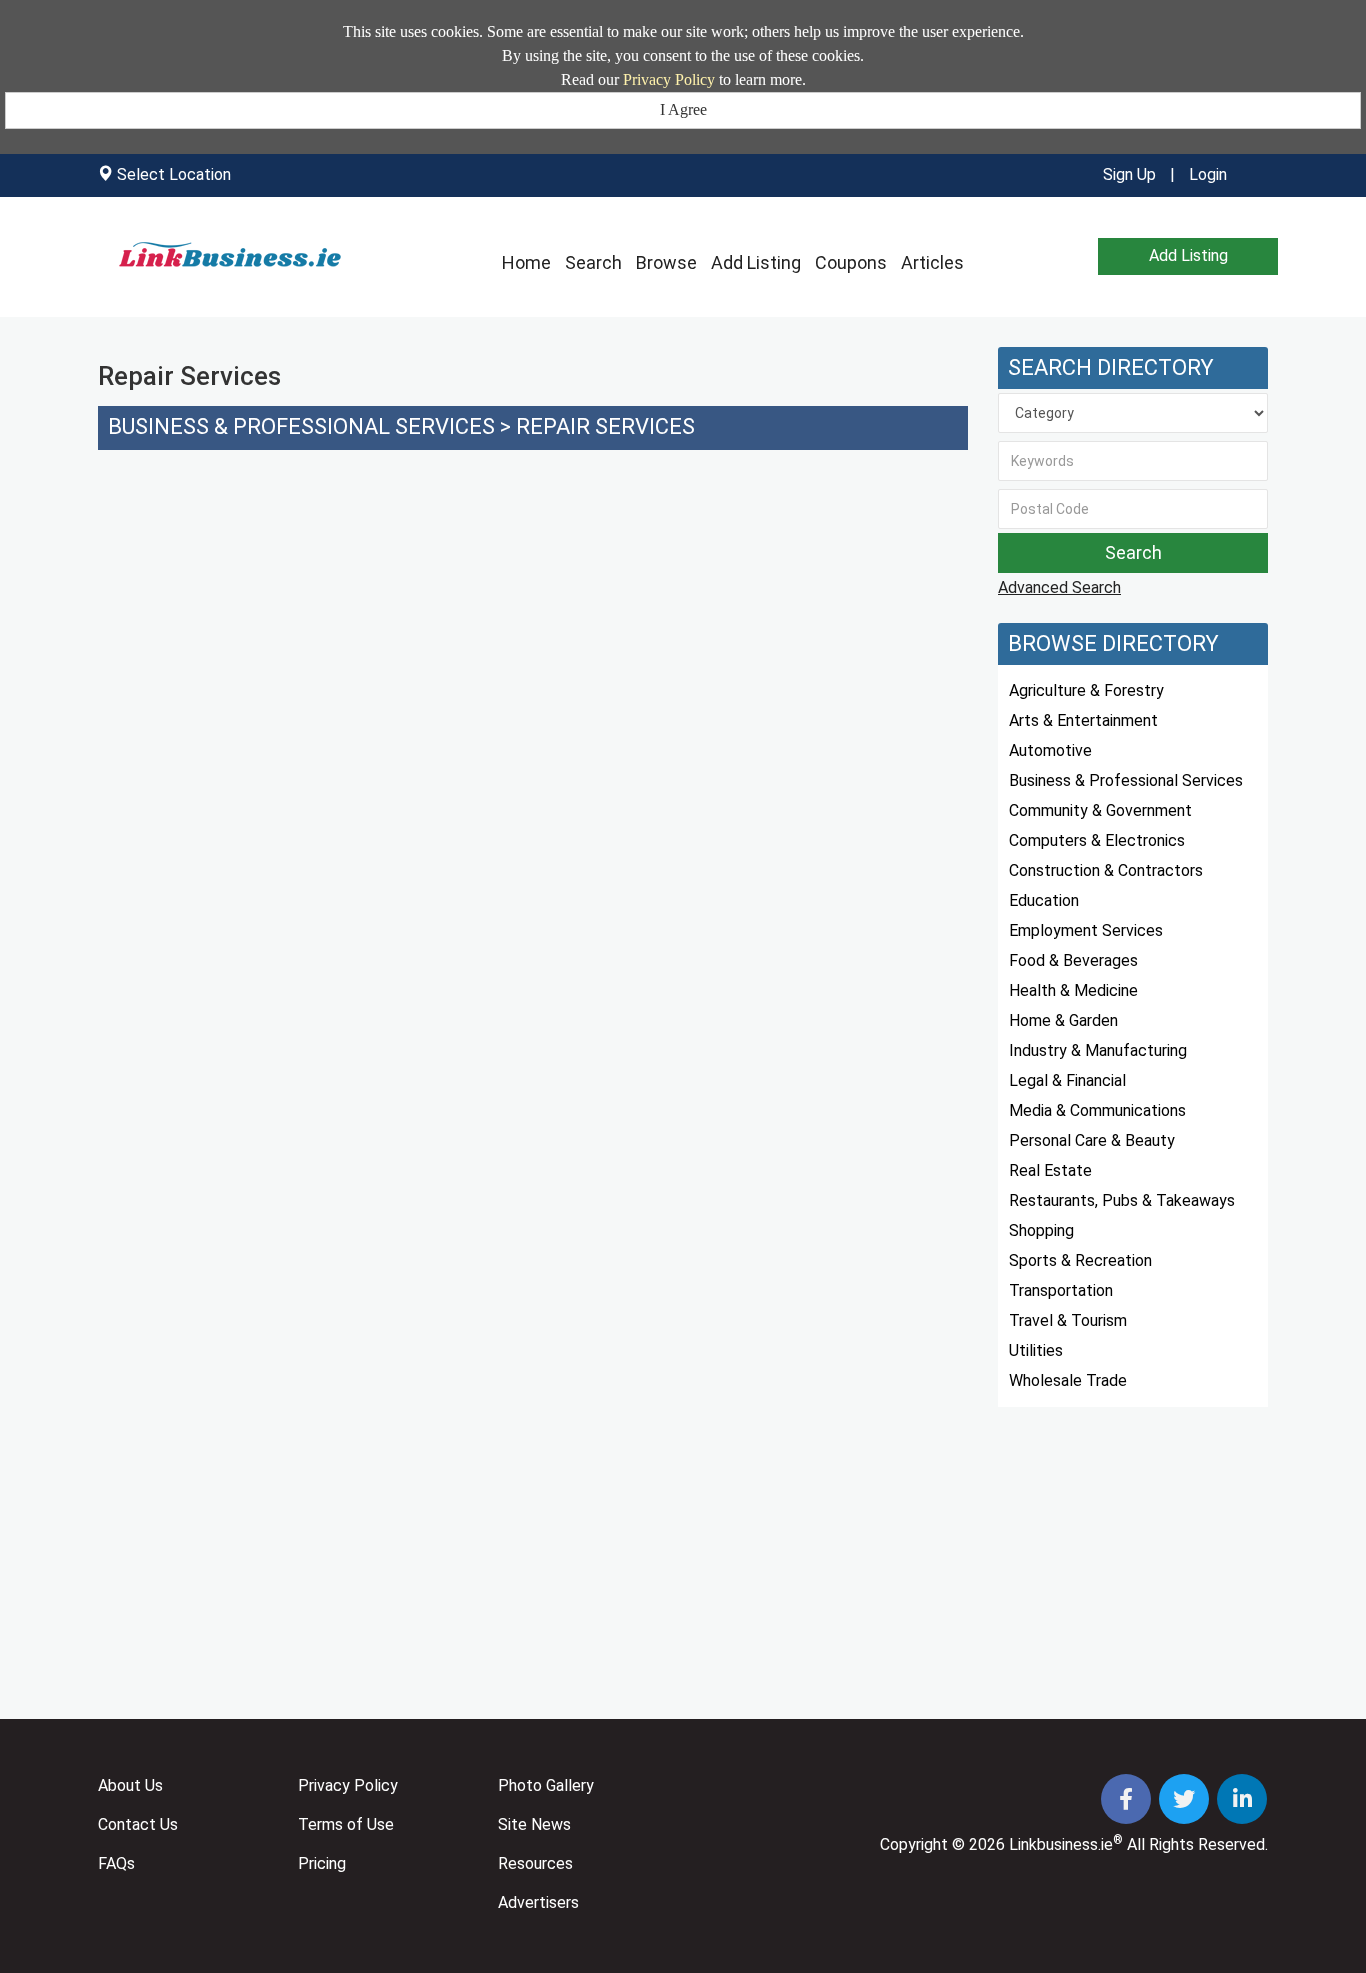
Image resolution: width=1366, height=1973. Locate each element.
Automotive (1050, 750)
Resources (535, 1863)
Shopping (1041, 1230)
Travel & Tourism (1068, 1320)
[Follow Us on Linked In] (1242, 1801)
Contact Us (138, 1824)
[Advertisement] (533, 632)
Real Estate (1050, 1170)
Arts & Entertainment (1083, 720)
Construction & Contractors (1106, 870)
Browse (666, 262)
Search (593, 262)
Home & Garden (1063, 1020)
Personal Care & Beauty (1092, 1140)
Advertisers (538, 1902)
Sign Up (1129, 174)
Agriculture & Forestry (1086, 690)
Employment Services (1086, 930)
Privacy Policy (669, 79)
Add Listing (756, 262)
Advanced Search (1059, 587)
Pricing (322, 1863)
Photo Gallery (546, 1785)
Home (526, 262)
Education (1044, 900)
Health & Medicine (1073, 990)
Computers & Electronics (1097, 840)
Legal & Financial (1067, 1080)
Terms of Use (346, 1824)
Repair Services (605, 426)
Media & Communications (1097, 1110)
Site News (534, 1824)
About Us (130, 1785)
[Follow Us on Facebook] (1128, 1801)
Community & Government (1100, 810)
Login (1208, 174)
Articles (932, 262)
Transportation (1061, 1290)
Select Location (174, 174)
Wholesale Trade (1068, 1380)
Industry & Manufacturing (1098, 1050)
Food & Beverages (1073, 960)
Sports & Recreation (1080, 1260)
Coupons (851, 262)
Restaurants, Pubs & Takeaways (1122, 1200)
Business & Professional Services (301, 426)
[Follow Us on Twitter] (1186, 1801)
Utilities (1036, 1350)
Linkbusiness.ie (1061, 1844)
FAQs (116, 1863)
